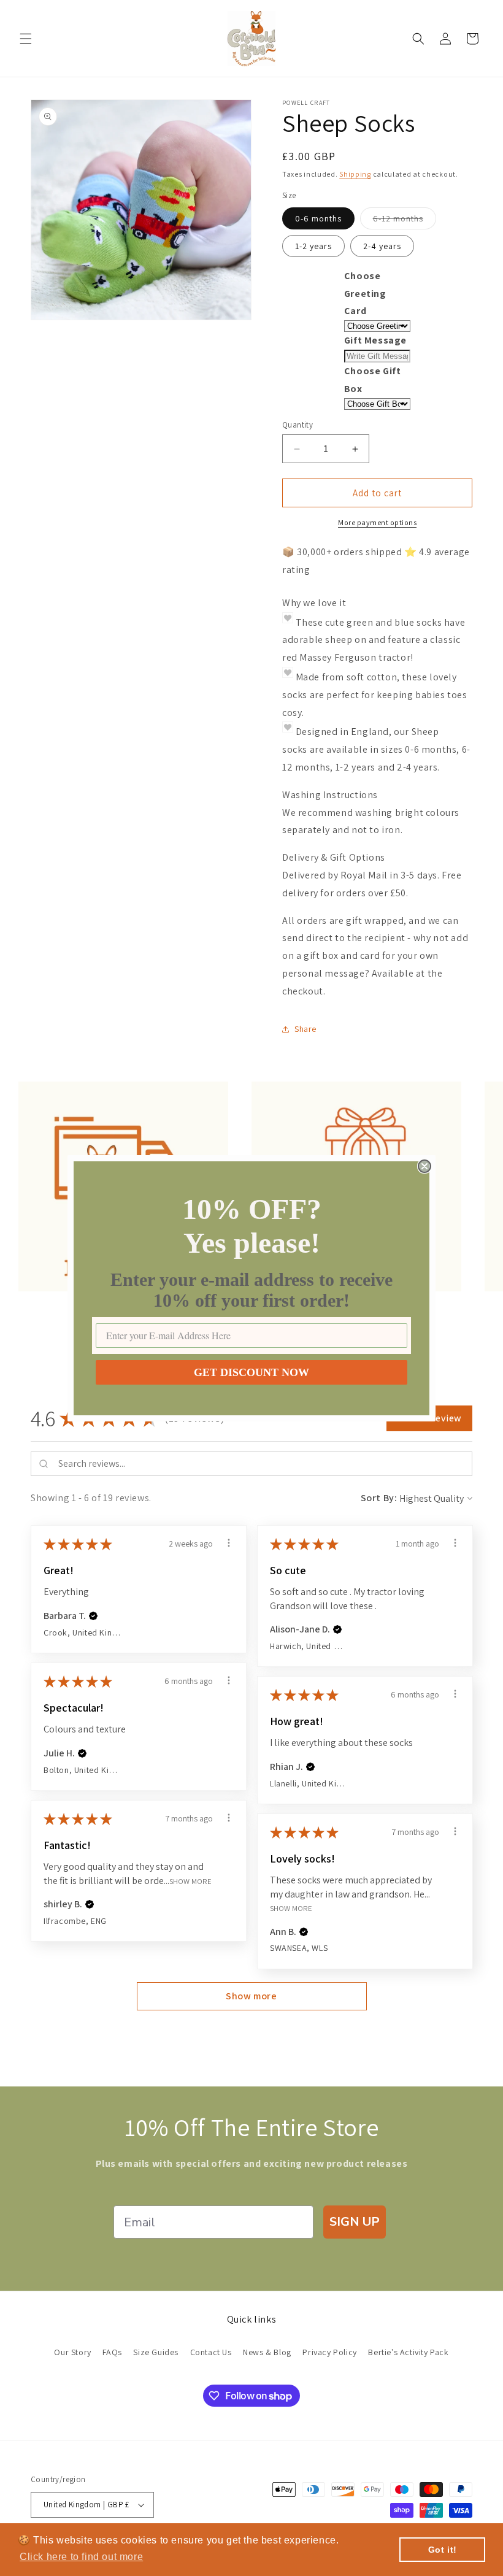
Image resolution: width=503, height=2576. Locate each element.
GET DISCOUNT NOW (251, 1372)
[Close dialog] (424, 1166)
